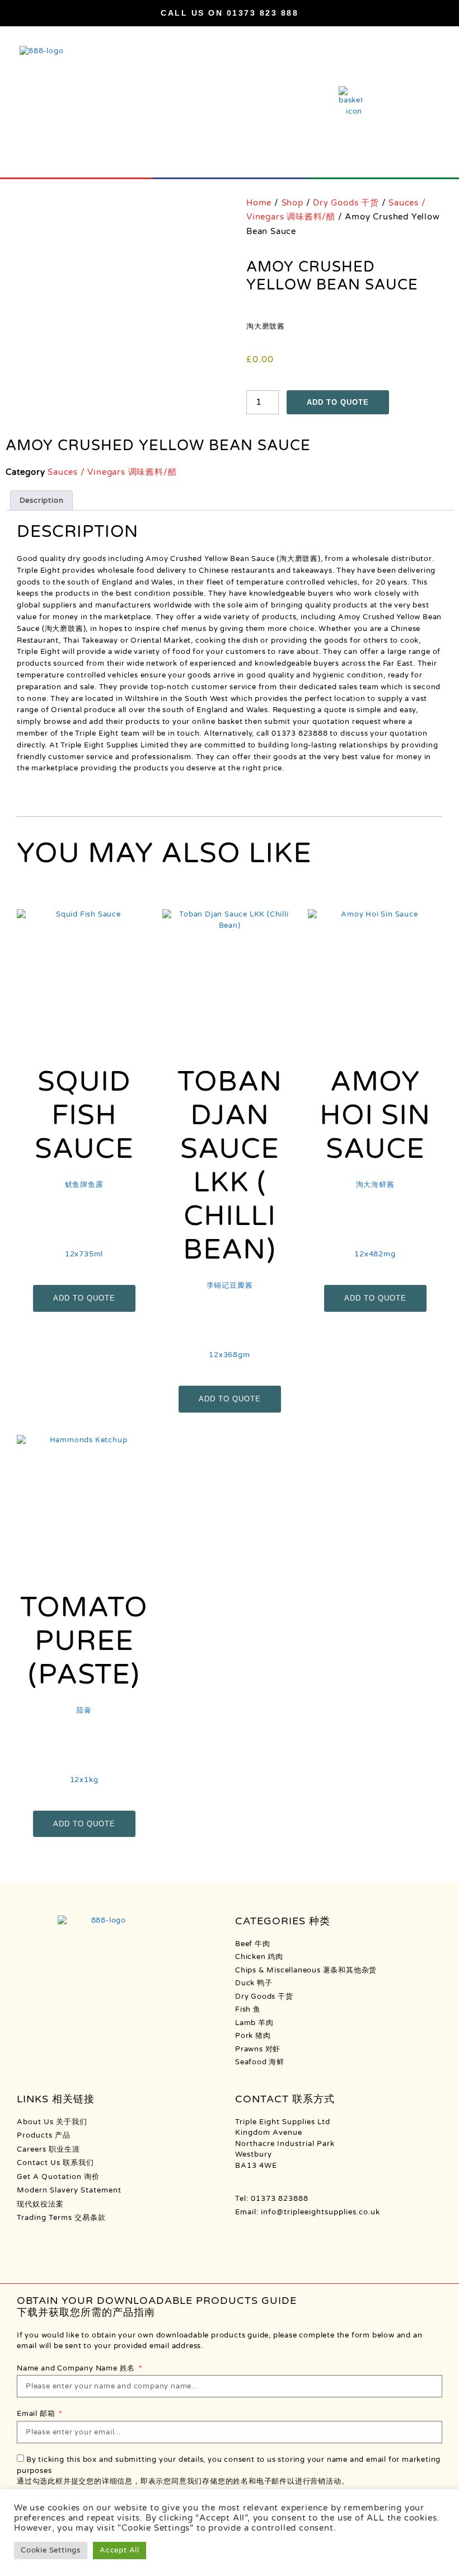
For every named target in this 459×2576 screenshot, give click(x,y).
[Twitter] (315, 2240)
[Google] (339, 2240)
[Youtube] (362, 2240)
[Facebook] (245, 2240)
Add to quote (338, 402)
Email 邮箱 (37, 2414)
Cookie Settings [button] (51, 2550)
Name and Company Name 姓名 (77, 2368)
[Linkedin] (292, 2240)
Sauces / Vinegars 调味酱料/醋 (112, 472)
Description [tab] (42, 501)
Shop (292, 203)
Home (259, 203)
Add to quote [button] (84, 1298)
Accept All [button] (120, 2550)
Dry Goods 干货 (346, 203)
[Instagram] (269, 2240)
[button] (426, 95)
